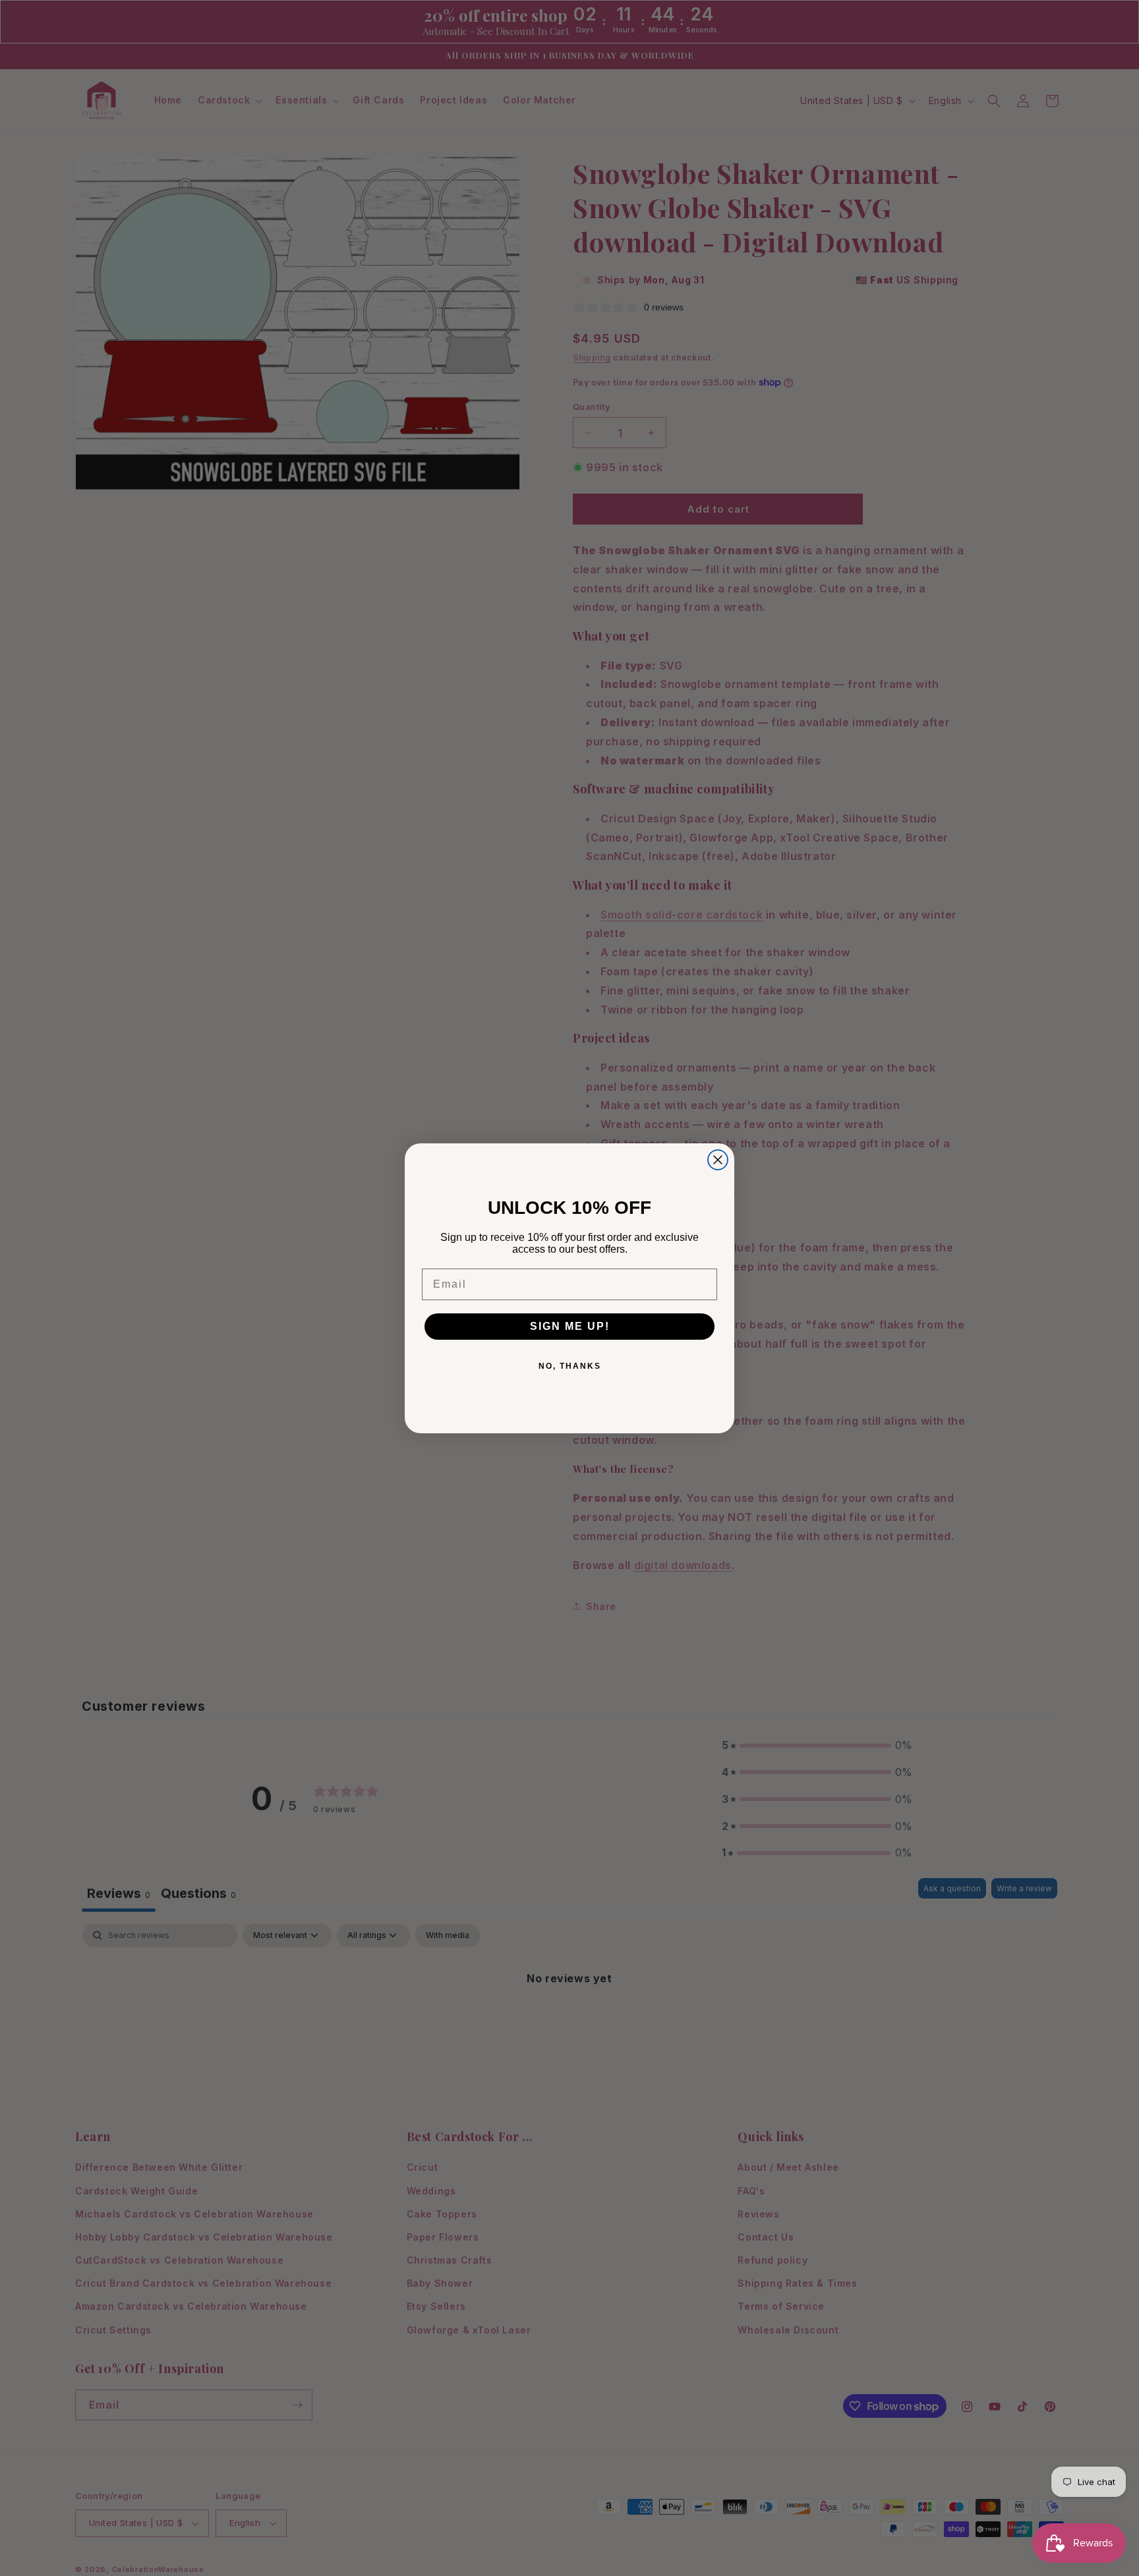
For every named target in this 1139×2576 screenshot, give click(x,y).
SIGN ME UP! (570, 1326)
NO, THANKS (570, 1366)
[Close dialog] (718, 1160)
